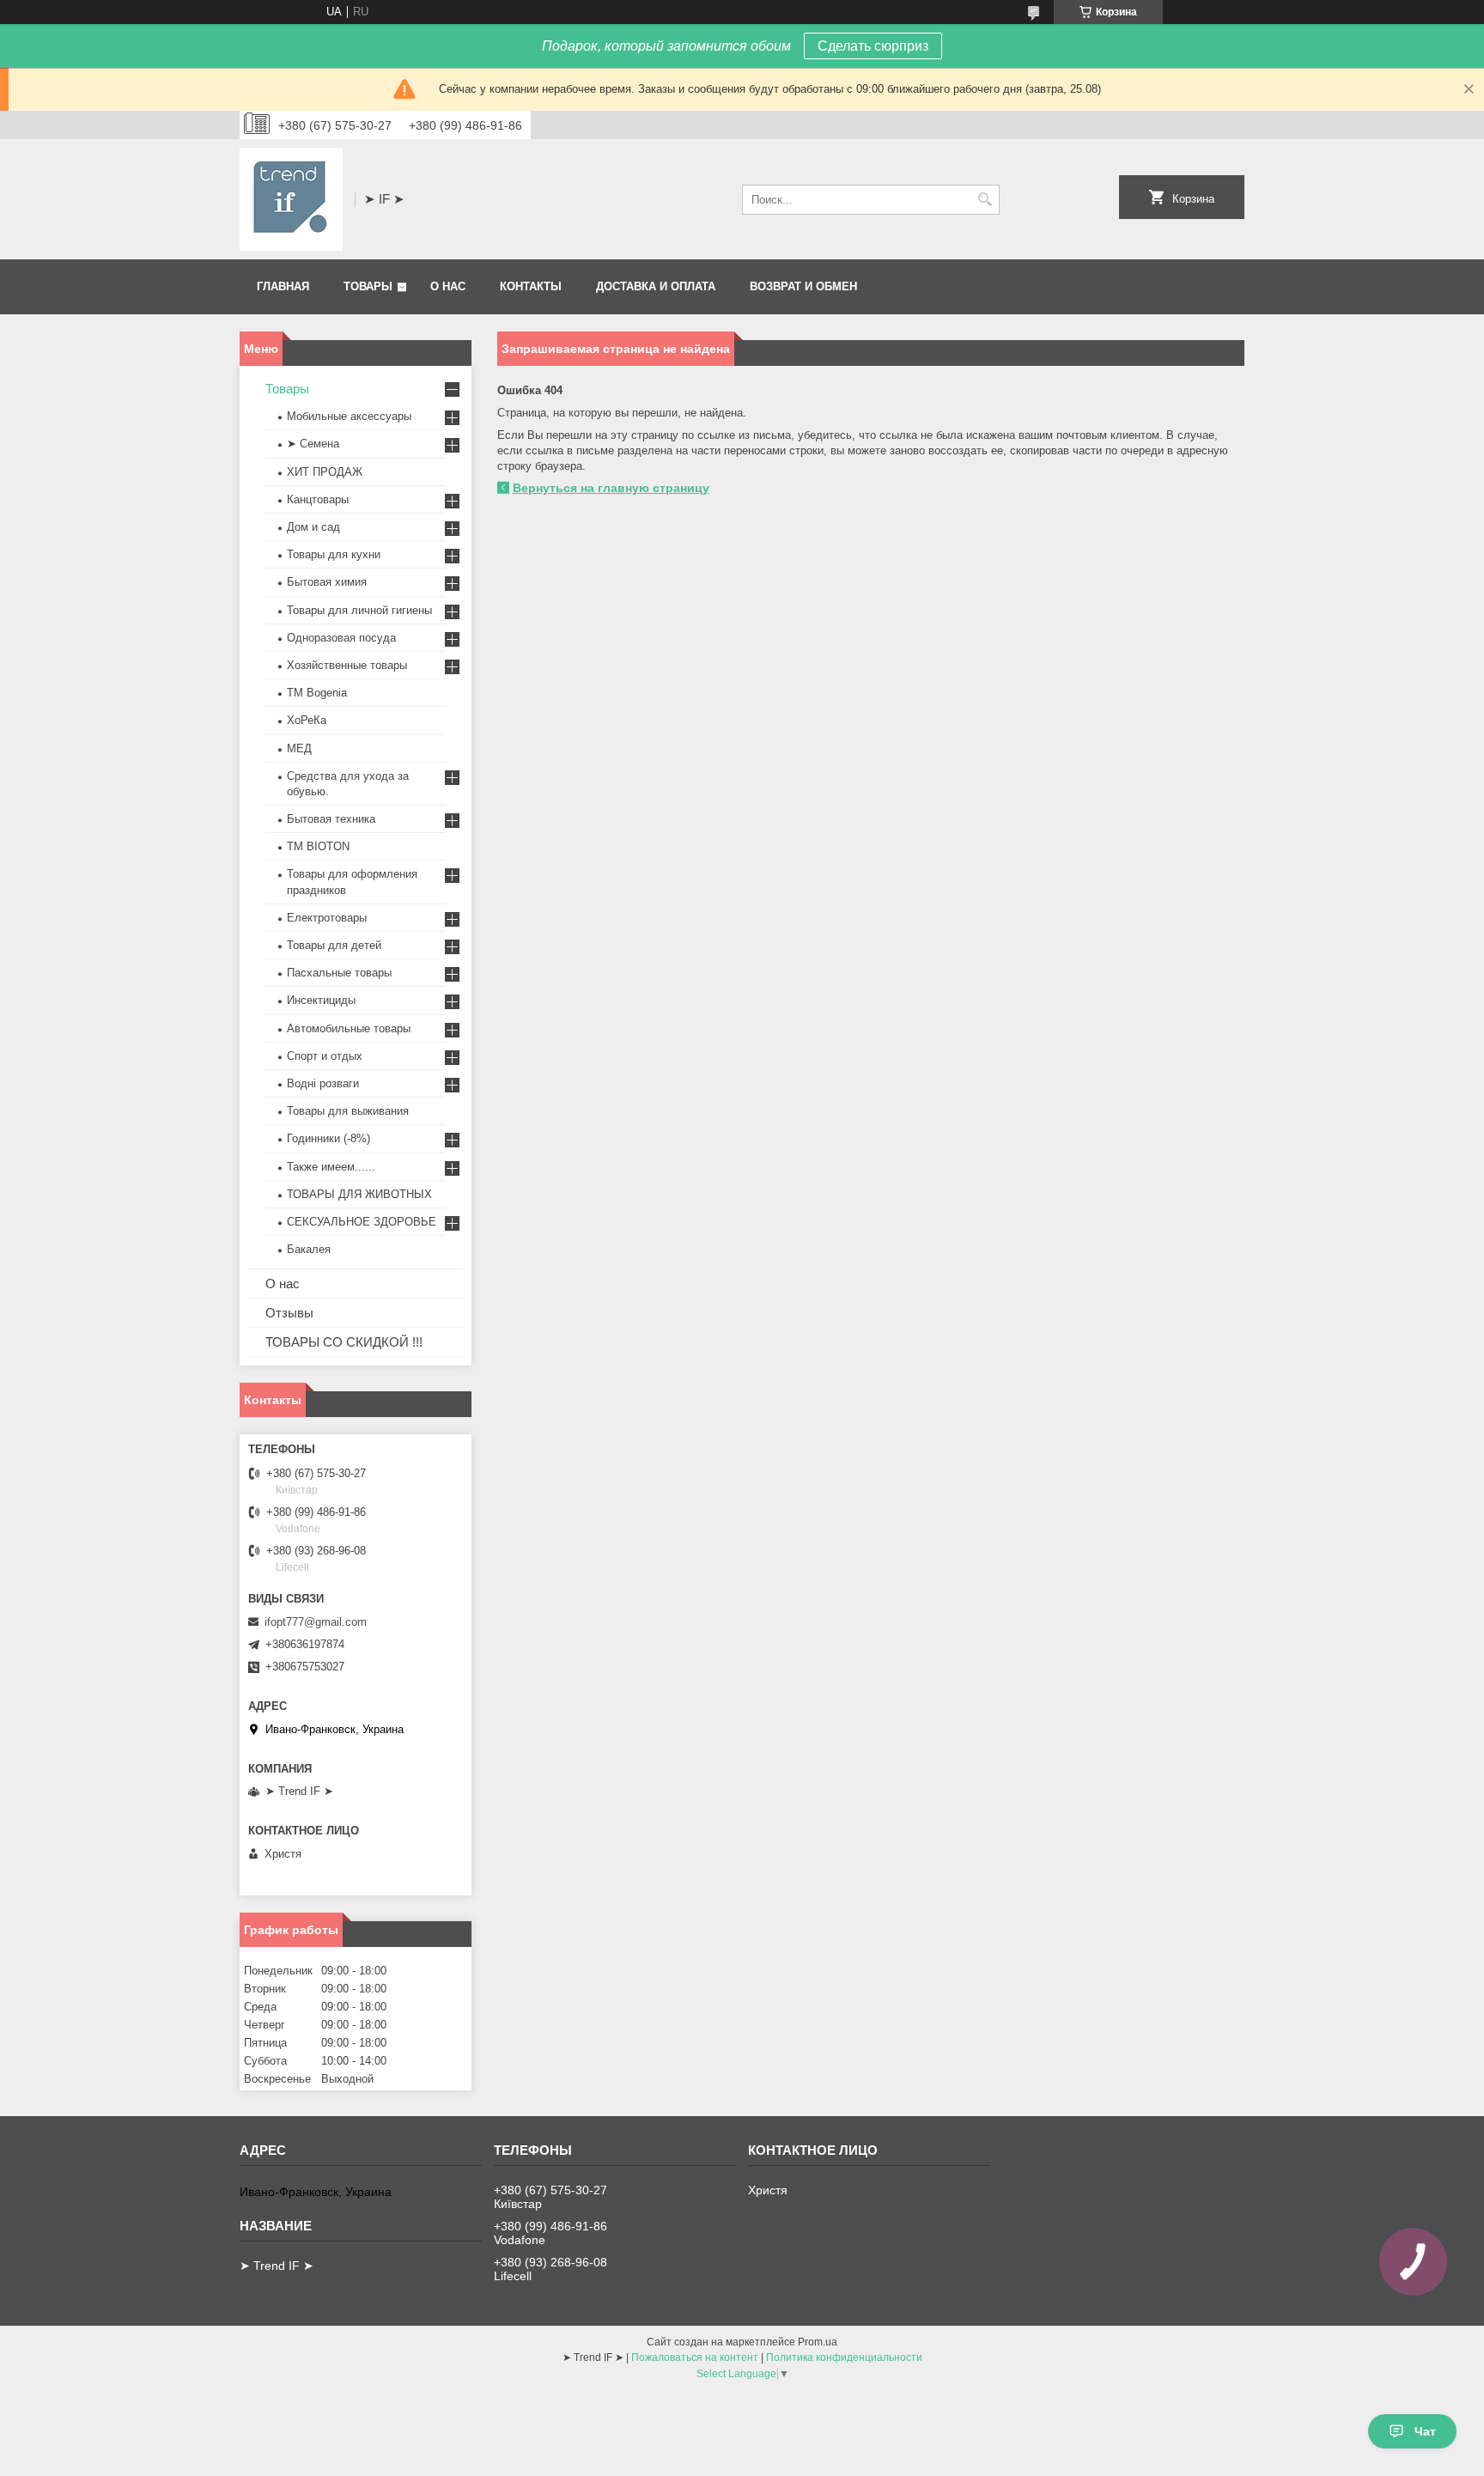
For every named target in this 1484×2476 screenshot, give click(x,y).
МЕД (299, 748)
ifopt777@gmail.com (316, 1622)
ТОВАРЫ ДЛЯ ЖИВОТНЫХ (359, 1194)
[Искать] (985, 200)
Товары (368, 286)
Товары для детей (334, 945)
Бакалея (309, 1249)
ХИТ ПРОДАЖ (325, 472)
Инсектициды (321, 1000)
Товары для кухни (334, 554)
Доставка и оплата (656, 286)
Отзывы (289, 1313)
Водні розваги (323, 1083)
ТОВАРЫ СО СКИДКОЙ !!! (344, 1342)
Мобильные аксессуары (349, 416)
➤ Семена (313, 444)
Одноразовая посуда (341, 638)
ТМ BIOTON (318, 846)
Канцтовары (318, 499)
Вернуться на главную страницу (611, 488)
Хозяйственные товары (347, 665)
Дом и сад (313, 527)
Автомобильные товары (349, 1028)
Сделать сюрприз (873, 46)
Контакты (531, 286)
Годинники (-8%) (328, 1138)
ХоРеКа (307, 720)
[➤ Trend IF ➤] (291, 199)
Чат (1425, 2431)
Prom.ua (818, 2342)
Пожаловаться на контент (695, 2357)
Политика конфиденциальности (844, 2357)
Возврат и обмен (803, 286)
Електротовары (327, 918)
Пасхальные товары (339, 973)
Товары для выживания (348, 1111)
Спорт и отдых (325, 1056)
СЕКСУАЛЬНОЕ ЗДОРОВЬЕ (362, 1222)
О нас (448, 286)
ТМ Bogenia (317, 693)
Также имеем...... (331, 1167)
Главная (283, 286)
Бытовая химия (327, 582)
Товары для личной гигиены (359, 610)
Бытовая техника (331, 819)
